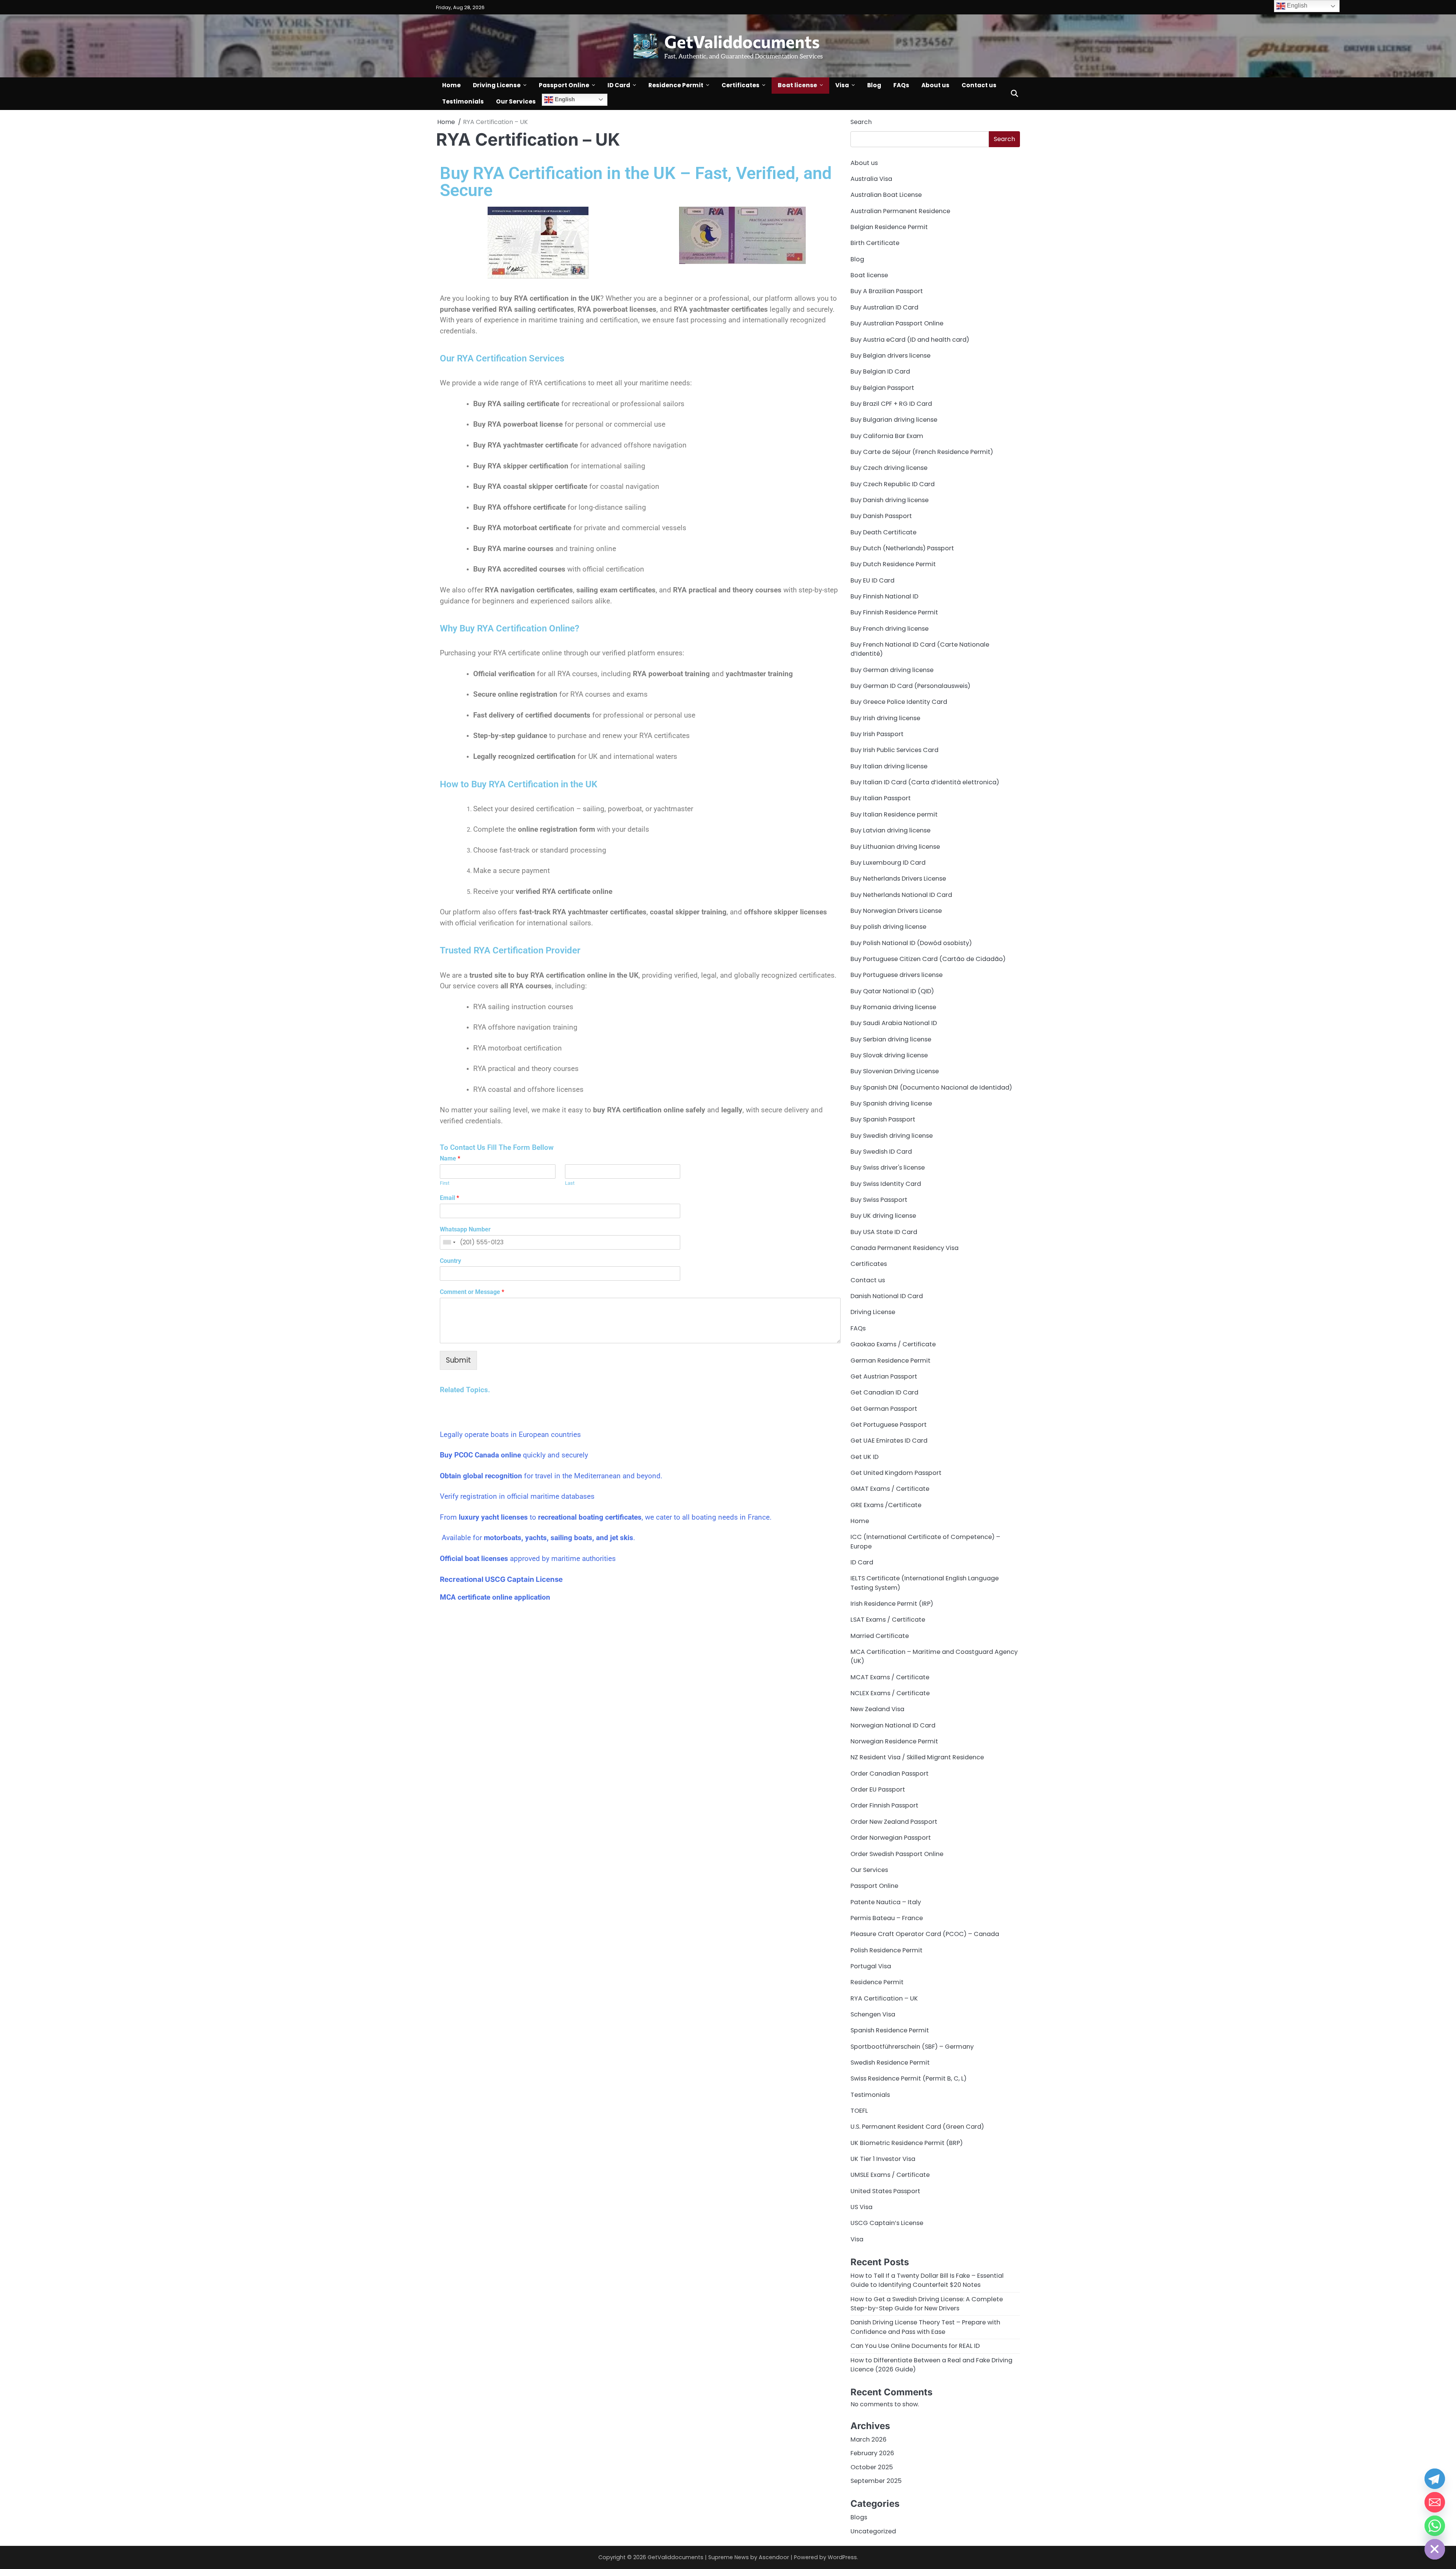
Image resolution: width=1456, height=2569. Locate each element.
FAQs (901, 85)
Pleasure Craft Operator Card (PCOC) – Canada (925, 1934)
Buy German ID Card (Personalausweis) (910, 686)
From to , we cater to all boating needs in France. (606, 1517)
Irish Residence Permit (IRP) (892, 1604)
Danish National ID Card (887, 1296)
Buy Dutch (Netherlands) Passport (902, 548)
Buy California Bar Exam (887, 436)
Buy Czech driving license (889, 468)
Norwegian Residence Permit (894, 1741)
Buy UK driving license (883, 1216)
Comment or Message (472, 1292)
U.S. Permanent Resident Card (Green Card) (917, 2127)
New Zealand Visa (877, 1709)
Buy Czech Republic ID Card (893, 484)
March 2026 (868, 2439)
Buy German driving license (892, 670)
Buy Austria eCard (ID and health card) (910, 340)
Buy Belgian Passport (882, 388)
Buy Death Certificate (883, 532)
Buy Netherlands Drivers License (898, 879)
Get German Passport (884, 1409)
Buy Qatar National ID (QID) (892, 991)
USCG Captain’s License (887, 2223)
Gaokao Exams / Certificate (893, 1344)
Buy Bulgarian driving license (894, 420)
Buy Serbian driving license (891, 1039)
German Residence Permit (890, 1361)
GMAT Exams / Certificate (890, 1489)
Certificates (741, 85)
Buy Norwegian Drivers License (896, 911)
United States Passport (885, 2191)
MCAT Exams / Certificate (890, 1677)
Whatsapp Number (465, 1229)
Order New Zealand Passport (894, 1822)
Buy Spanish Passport (883, 1119)
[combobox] (449, 1242)
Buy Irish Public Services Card (894, 750)
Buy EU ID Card (872, 580)
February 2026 (872, 2453)
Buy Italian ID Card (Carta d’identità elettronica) (925, 782)
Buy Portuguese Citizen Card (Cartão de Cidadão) (928, 959)
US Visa (861, 2207)
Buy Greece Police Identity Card (899, 702)
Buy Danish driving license (890, 500)
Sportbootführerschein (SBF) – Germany (912, 2047)
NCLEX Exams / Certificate (890, 1693)
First (445, 1183)
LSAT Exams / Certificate (888, 1620)
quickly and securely (514, 1455)
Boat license (797, 85)
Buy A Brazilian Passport (887, 291)
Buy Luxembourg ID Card (888, 863)
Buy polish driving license (888, 927)
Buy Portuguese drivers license (897, 975)
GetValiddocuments (742, 41)
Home (451, 85)
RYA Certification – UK (884, 1998)
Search (861, 122)
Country (450, 1261)
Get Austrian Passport (884, 1376)
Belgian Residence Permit (889, 227)
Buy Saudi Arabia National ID (894, 1023)
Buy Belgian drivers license (890, 356)
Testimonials (463, 101)
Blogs (859, 2517)
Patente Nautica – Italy (886, 1902)
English (564, 99)
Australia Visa (871, 179)
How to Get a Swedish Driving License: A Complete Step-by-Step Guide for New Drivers (927, 2304)
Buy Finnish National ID (884, 596)
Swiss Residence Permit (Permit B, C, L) (908, 2078)
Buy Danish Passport (881, 516)
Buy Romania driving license (893, 1007)
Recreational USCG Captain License (501, 1579)
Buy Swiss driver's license (888, 1168)
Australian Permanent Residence (900, 211)
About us (935, 85)
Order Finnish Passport (884, 1805)
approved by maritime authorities (528, 1559)
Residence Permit (676, 85)
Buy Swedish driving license (892, 1136)
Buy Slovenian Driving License (895, 1071)
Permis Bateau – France (887, 1918)
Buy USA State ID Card (884, 1232)
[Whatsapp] (1435, 2526)
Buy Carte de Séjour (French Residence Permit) (922, 452)
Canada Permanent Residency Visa (905, 1248)
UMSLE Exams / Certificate (890, 2175)
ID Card (619, 85)
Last (570, 1183)
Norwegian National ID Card (893, 1725)
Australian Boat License (886, 195)
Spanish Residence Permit (890, 2030)
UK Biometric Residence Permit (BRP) (907, 2143)
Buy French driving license (890, 629)
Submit (458, 1360)
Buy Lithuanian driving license (895, 847)
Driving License (497, 85)
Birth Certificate (875, 243)
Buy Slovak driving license (889, 1055)
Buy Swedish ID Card (881, 1152)
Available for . (537, 1538)
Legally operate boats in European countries (510, 1434)
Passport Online (564, 85)
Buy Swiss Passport (879, 1200)
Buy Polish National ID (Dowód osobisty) (911, 943)
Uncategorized (873, 2531)
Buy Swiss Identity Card (886, 1184)
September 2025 (876, 2481)
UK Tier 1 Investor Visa (883, 2159)
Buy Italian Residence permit (894, 814)
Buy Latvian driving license (890, 830)
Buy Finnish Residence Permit (894, 612)
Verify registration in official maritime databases (517, 1496)
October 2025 (872, 2467)
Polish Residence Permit (886, 1950)
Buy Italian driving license (889, 766)
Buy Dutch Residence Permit (893, 564)
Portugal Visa (871, 1966)
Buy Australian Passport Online (897, 323)
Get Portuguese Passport (889, 1425)
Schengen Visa (873, 2014)
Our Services (516, 101)
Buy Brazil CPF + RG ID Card (891, 404)
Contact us (979, 85)
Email (450, 1198)
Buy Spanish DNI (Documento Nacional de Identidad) (931, 1087)
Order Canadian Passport (890, 1774)
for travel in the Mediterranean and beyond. (551, 1476)
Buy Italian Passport (881, 798)
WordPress (842, 2557)
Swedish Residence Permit (890, 2063)
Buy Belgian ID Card (880, 371)
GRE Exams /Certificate (886, 1505)
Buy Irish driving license (885, 718)
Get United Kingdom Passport (896, 1473)
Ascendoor (774, 2557)
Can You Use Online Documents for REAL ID (915, 2346)
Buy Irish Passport (877, 734)
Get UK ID (864, 1457)
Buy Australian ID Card (884, 307)
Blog (874, 85)
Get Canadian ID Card (884, 1392)
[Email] (1435, 2502)
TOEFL (859, 2111)
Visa (842, 85)
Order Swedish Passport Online (897, 1854)
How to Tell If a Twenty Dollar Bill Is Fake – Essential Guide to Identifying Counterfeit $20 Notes (927, 2280)
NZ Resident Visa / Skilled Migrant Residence (917, 1757)
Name (450, 1158)
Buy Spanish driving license (891, 1103)
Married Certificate (880, 1636)
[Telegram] (1435, 2479)
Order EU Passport (878, 1789)
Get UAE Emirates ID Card (889, 1441)
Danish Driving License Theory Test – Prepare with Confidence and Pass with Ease (925, 2327)
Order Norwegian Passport (891, 1838)
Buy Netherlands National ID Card (901, 895)
